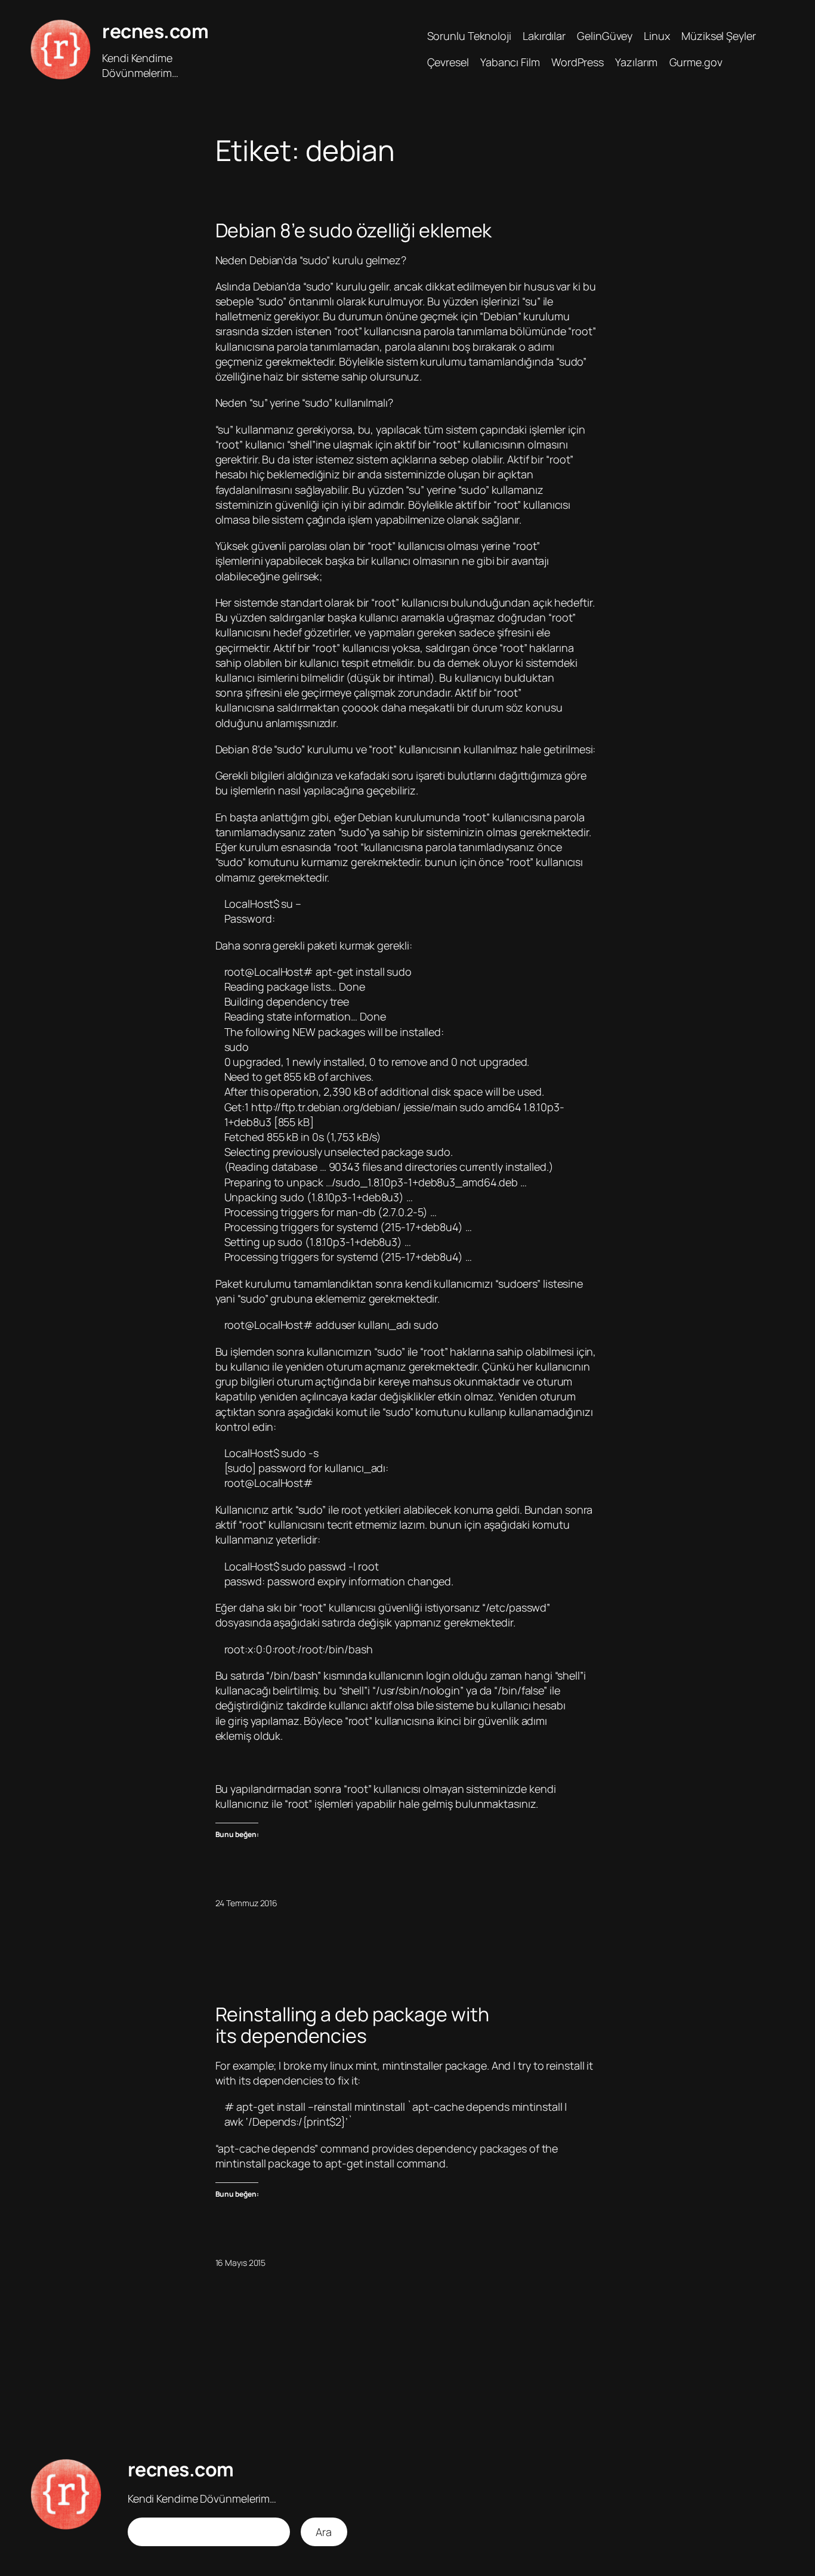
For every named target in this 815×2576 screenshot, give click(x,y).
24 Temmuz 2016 (247, 1903)
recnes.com (155, 31)
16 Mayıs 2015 (241, 2263)
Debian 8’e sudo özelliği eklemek (354, 230)
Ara (324, 2532)
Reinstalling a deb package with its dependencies (352, 2025)
